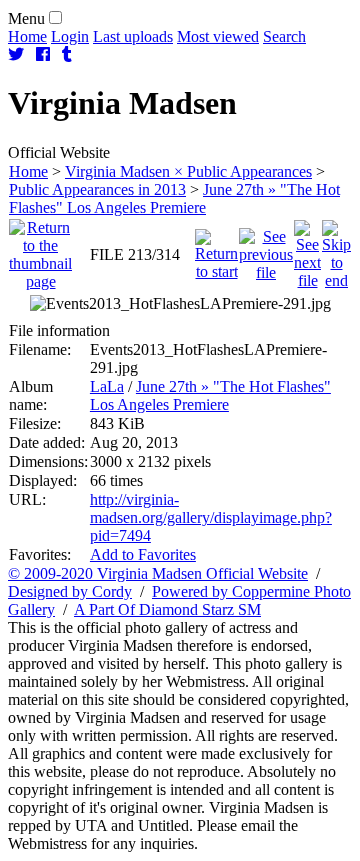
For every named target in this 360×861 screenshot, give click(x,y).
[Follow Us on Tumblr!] (67, 54)
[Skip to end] (336, 249)
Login (70, 36)
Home (27, 36)
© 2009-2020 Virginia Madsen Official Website (158, 573)
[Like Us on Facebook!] (43, 54)
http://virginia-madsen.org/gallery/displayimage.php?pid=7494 (211, 517)
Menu (26, 18)
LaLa (107, 386)
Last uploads (133, 36)
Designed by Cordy (70, 591)
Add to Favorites (143, 554)
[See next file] (307, 249)
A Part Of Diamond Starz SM (167, 609)
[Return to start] (216, 249)
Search (284, 36)
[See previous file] (266, 249)
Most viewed (218, 36)
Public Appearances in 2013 (97, 189)
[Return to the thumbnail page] (40, 249)
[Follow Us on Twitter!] (16, 54)
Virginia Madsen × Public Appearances (188, 171)
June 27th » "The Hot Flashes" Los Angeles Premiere (174, 198)
